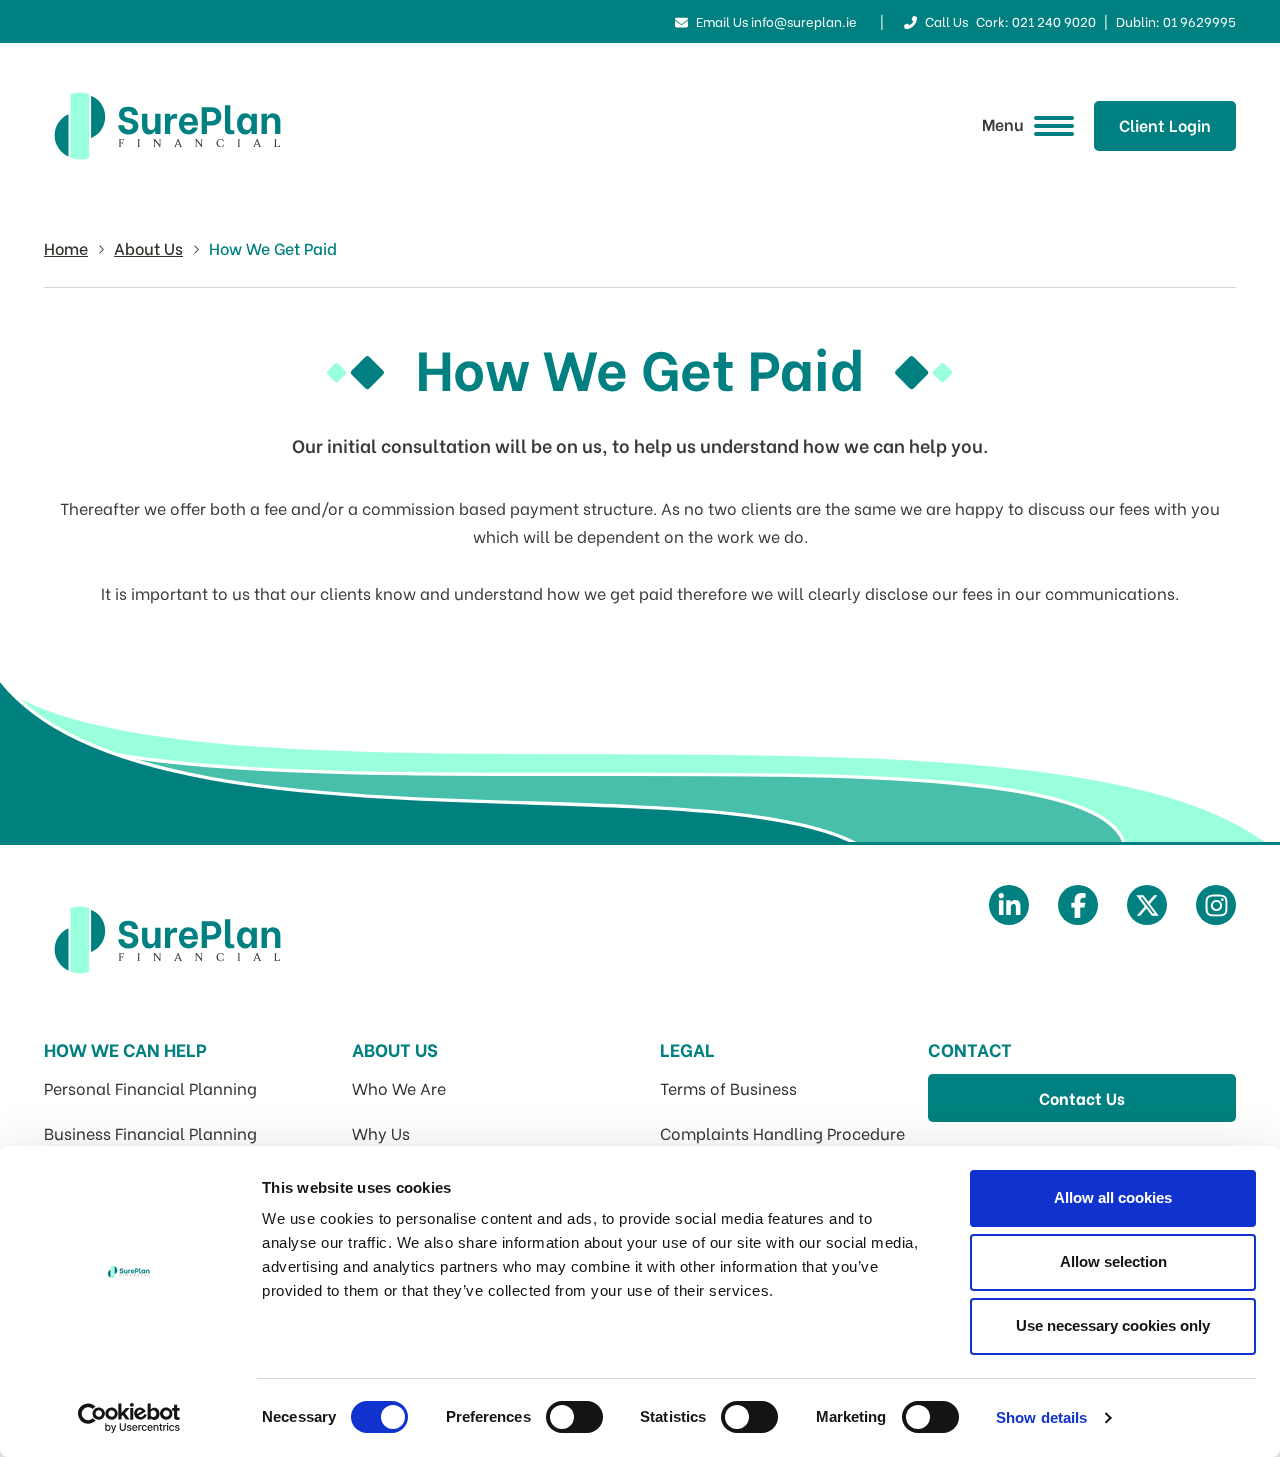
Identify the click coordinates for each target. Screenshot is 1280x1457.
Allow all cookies (1113, 1197)
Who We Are (399, 1087)
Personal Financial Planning (150, 1087)
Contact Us (1082, 1097)
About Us (148, 247)
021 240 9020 (1054, 20)
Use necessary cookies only (1113, 1325)
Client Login (1165, 124)
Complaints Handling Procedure (782, 1132)
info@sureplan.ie (804, 20)
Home (66, 247)
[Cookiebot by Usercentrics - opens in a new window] (129, 1418)
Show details (1041, 1417)
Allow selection (1113, 1261)
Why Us (381, 1132)
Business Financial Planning (150, 1132)
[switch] (574, 1417)
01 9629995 (1199, 20)
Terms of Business (728, 1087)
